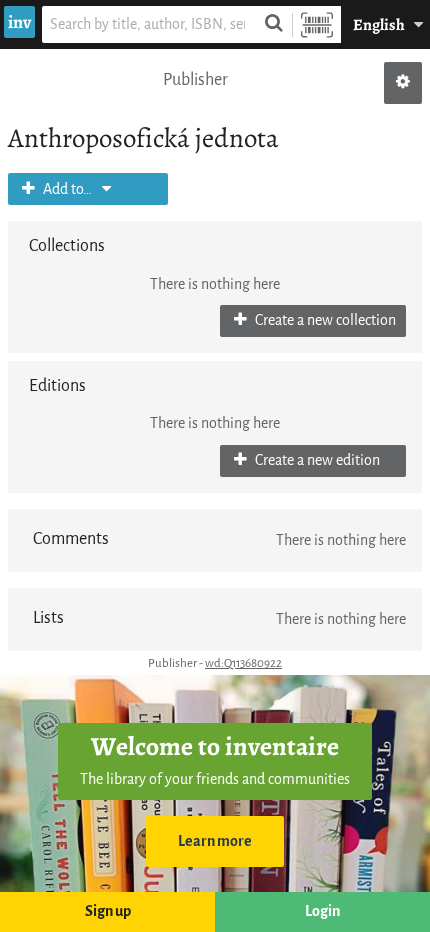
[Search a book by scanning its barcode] (317, 24)
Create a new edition (316, 460)
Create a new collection (324, 320)
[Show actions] (403, 83)
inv (19, 22)
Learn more (215, 841)
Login (322, 911)
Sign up (108, 911)
